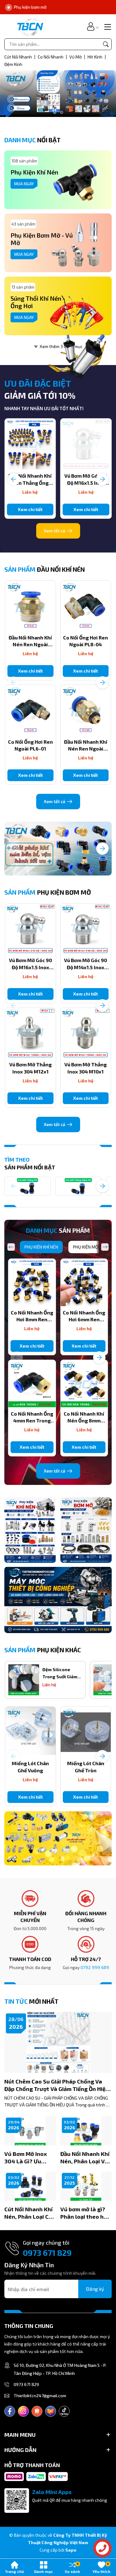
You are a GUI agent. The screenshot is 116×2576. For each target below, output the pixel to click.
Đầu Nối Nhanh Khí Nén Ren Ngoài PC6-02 (30, 644)
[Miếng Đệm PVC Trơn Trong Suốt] (24, 1680)
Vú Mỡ (76, 57)
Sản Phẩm (58, 1230)
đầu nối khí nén (45, 569)
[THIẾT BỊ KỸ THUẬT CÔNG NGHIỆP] (30, 26)
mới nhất (31, 2001)
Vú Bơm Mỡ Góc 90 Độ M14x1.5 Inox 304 (86, 967)
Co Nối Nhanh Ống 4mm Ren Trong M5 (32, 1421)
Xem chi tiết (30, 509)
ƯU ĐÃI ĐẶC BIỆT (38, 383)
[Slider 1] (58, 93)
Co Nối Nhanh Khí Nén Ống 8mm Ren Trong (84, 1421)
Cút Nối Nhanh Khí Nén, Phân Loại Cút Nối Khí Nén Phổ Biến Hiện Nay (29, 2213)
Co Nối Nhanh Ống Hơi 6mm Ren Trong (84, 1319)
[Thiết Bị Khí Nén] (58, 1838)
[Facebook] (10, 2411)
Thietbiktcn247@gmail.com (40, 2395)
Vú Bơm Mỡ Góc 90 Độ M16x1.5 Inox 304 (86, 483)
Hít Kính (95, 57)
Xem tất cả (55, 531)
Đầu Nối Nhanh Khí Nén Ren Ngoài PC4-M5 (86, 749)
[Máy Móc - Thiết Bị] (58, 1600)
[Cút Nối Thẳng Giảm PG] (78, 1186)
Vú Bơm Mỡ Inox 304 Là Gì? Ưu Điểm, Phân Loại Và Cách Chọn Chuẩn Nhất (29, 2158)
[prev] (11, 1247)
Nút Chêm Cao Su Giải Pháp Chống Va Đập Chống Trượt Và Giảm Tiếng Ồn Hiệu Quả (57, 2085)
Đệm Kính (13, 64)
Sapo (71, 2550)
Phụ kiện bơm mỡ (48, 892)
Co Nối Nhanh (51, 57)
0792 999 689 (95, 1967)
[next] (105, 1247)
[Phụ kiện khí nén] (58, 849)
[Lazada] (51, 2411)
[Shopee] (37, 2411)
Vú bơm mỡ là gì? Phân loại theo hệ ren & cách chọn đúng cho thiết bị (84, 2213)
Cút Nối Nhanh (19, 57)
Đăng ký (95, 2289)
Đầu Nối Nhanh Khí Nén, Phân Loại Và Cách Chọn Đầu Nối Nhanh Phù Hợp (85, 2158)
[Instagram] (23, 2411)
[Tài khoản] (91, 26)
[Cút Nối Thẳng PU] (28, 1186)
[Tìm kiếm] (106, 44)
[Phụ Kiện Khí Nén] (30, 1530)
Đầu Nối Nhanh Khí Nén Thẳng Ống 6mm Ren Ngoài (30, 483)
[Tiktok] (64, 2411)
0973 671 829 (47, 2253)
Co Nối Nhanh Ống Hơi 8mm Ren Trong (32, 1319)
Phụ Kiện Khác (43, 1650)
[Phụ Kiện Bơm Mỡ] (86, 1530)
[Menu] (107, 26)
